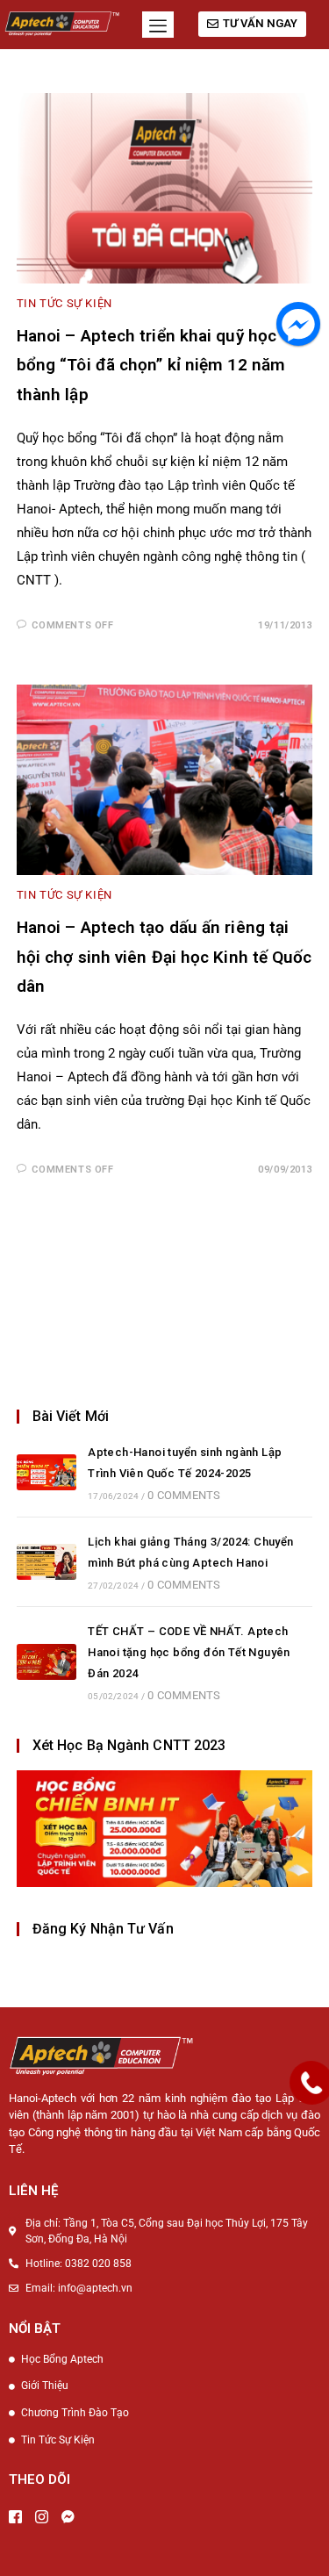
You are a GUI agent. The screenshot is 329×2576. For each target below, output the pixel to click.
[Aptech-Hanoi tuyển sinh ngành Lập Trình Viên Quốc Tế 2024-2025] (46, 1472)
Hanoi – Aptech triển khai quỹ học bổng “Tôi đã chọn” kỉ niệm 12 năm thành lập (151, 365)
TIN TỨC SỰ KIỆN (64, 303)
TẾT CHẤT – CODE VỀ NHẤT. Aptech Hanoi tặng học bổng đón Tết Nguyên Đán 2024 (189, 1652)
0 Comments (184, 1495)
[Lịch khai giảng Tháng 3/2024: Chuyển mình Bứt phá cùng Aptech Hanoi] (46, 1562)
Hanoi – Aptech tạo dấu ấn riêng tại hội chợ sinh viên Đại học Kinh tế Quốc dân (164, 957)
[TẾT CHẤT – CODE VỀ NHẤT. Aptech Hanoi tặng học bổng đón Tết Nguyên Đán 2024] (46, 1662)
